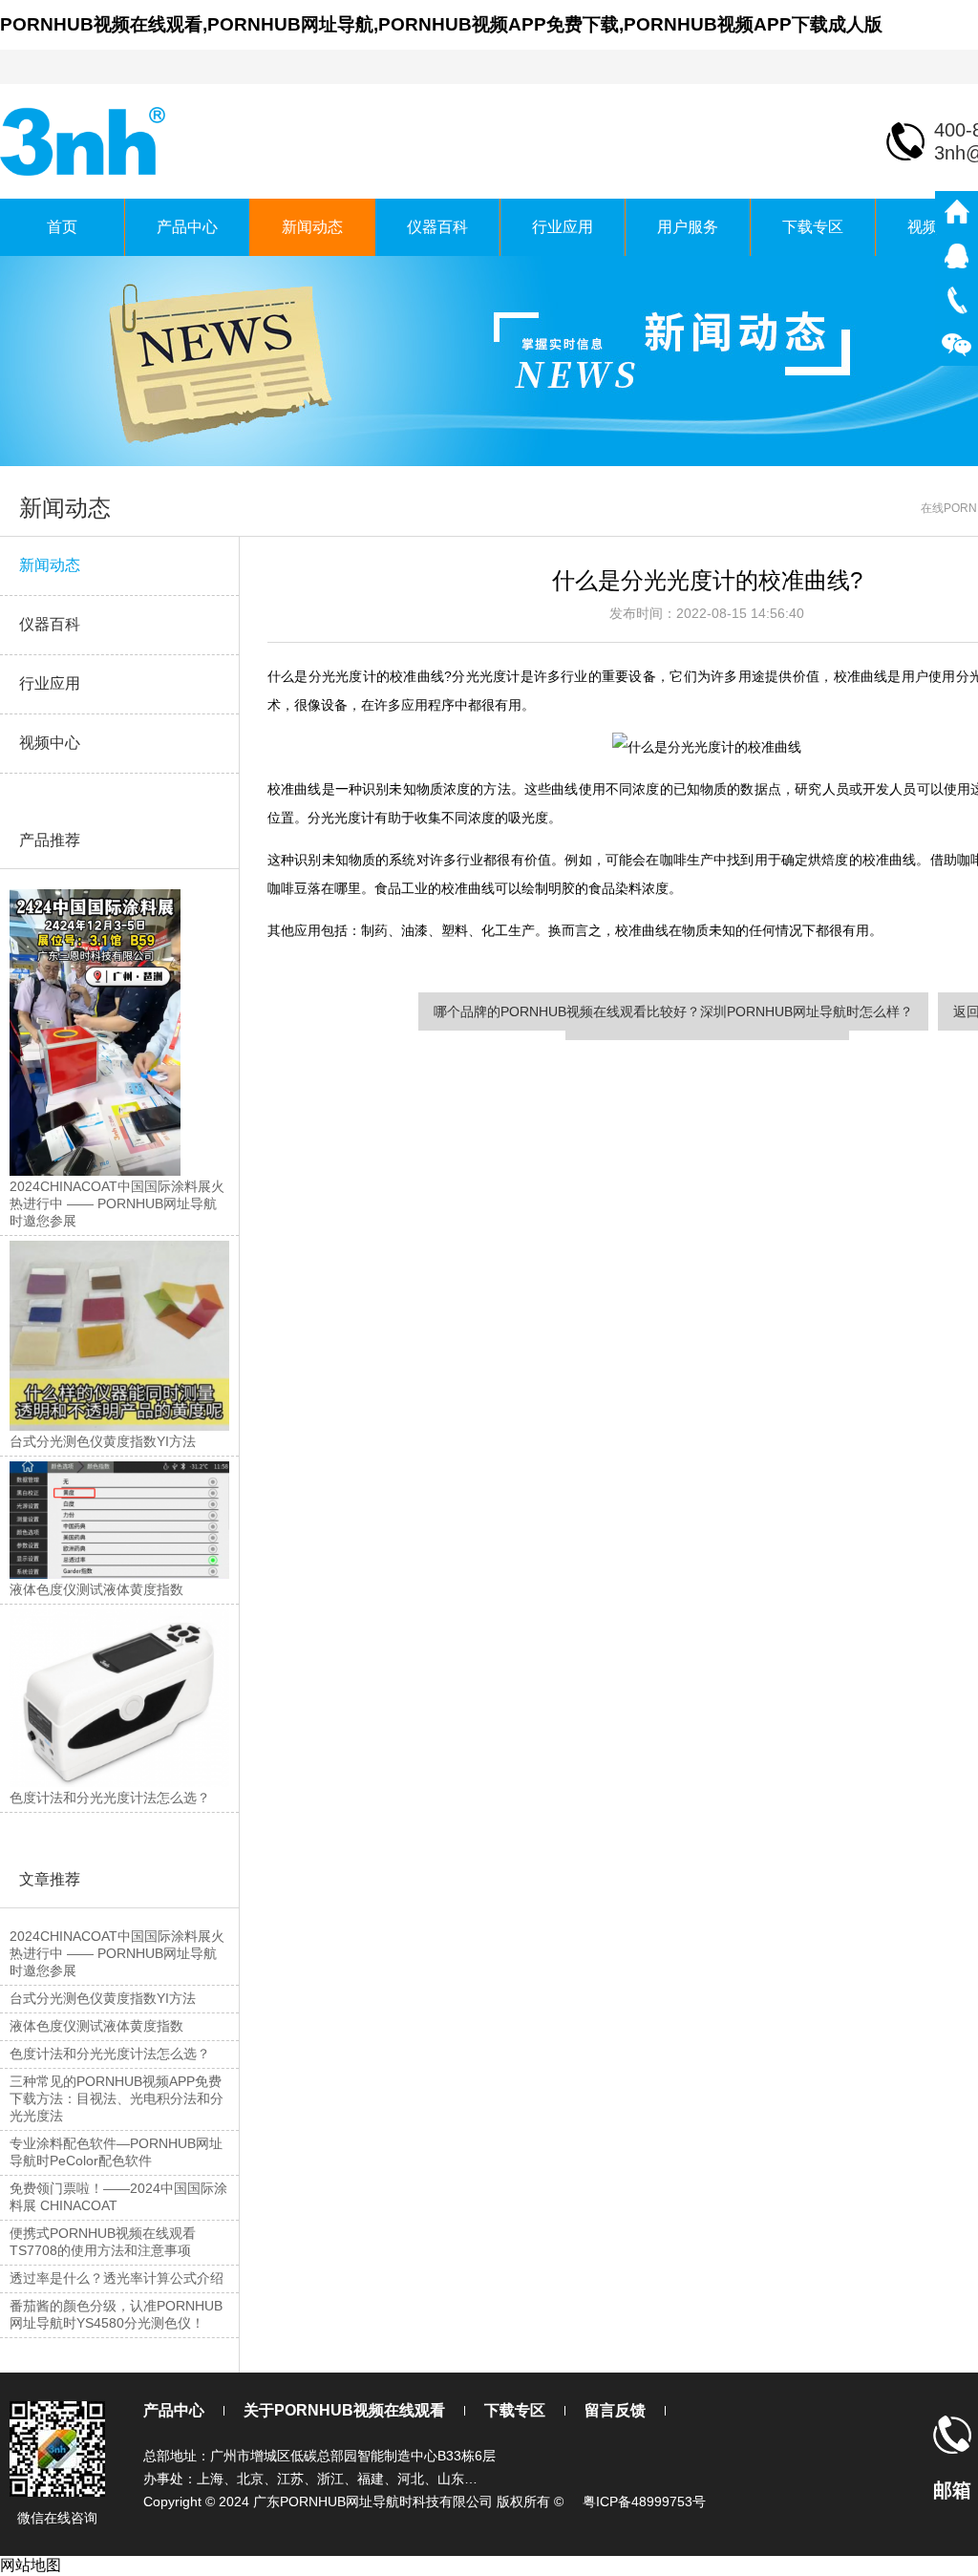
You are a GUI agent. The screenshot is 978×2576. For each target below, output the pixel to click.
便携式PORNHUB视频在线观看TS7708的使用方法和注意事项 (103, 2242)
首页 (62, 227)
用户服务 (688, 227)
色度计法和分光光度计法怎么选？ (110, 2054)
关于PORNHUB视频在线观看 (344, 2410)
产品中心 (187, 227)
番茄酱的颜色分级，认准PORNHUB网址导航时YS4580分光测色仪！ (116, 2314)
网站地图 (31, 2565)
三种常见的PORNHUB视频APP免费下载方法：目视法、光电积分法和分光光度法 (117, 2098)
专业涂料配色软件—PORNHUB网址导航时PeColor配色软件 (116, 2152)
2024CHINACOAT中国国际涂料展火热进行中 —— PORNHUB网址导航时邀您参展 (117, 1953)
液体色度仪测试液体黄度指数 (96, 2026)
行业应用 (563, 227)
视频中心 (50, 743)
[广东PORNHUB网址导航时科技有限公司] (85, 140)
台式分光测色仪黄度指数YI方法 (103, 1998)
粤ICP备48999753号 (644, 2501)
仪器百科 (437, 227)
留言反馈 (615, 2410)
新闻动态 (312, 227)
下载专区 (813, 227)
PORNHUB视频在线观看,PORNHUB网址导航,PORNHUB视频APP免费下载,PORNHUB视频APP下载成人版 (441, 24)
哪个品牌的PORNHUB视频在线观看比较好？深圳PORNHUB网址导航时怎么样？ (673, 1011)
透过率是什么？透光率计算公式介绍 (117, 2278)
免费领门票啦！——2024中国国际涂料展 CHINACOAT (118, 2197)
